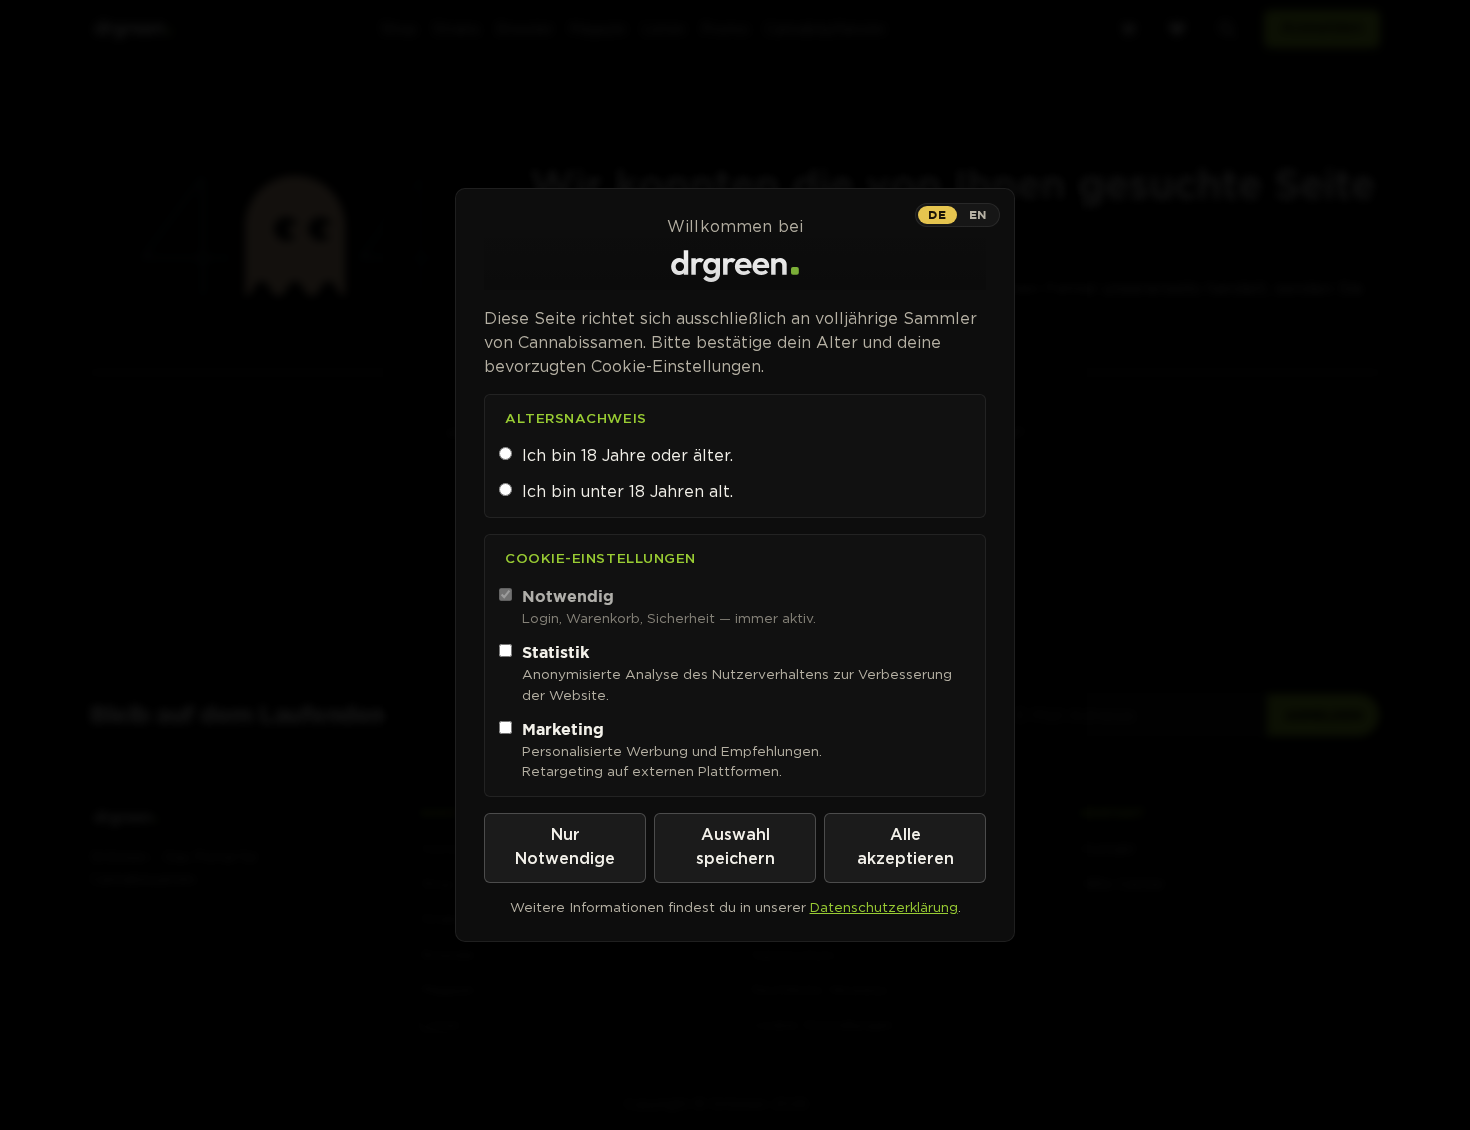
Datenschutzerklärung (884, 907)
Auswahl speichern (735, 847)
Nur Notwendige (565, 847)
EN (978, 214)
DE (937, 214)
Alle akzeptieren (905, 847)
